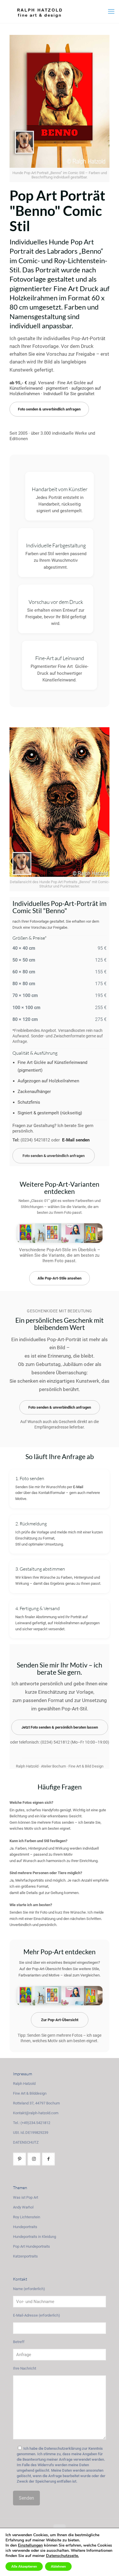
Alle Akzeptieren (24, 2566)
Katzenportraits (25, 2256)
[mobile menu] (111, 12)
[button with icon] (19, 2159)
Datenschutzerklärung (63, 2448)
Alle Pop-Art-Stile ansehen (59, 1278)
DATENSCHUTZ (26, 2142)
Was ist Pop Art (26, 2197)
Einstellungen (30, 2545)
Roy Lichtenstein (27, 2217)
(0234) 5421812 (35, 1140)
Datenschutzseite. (62, 2556)
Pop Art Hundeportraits (31, 2246)
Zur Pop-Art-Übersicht (60, 2020)
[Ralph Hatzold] (59, 12)
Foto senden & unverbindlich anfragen (49, 409)
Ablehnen (58, 2566)
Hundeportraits (25, 2227)
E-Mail (78, 1487)
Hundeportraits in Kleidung (35, 2237)
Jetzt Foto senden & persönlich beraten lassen (60, 1727)
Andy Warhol (23, 2207)
